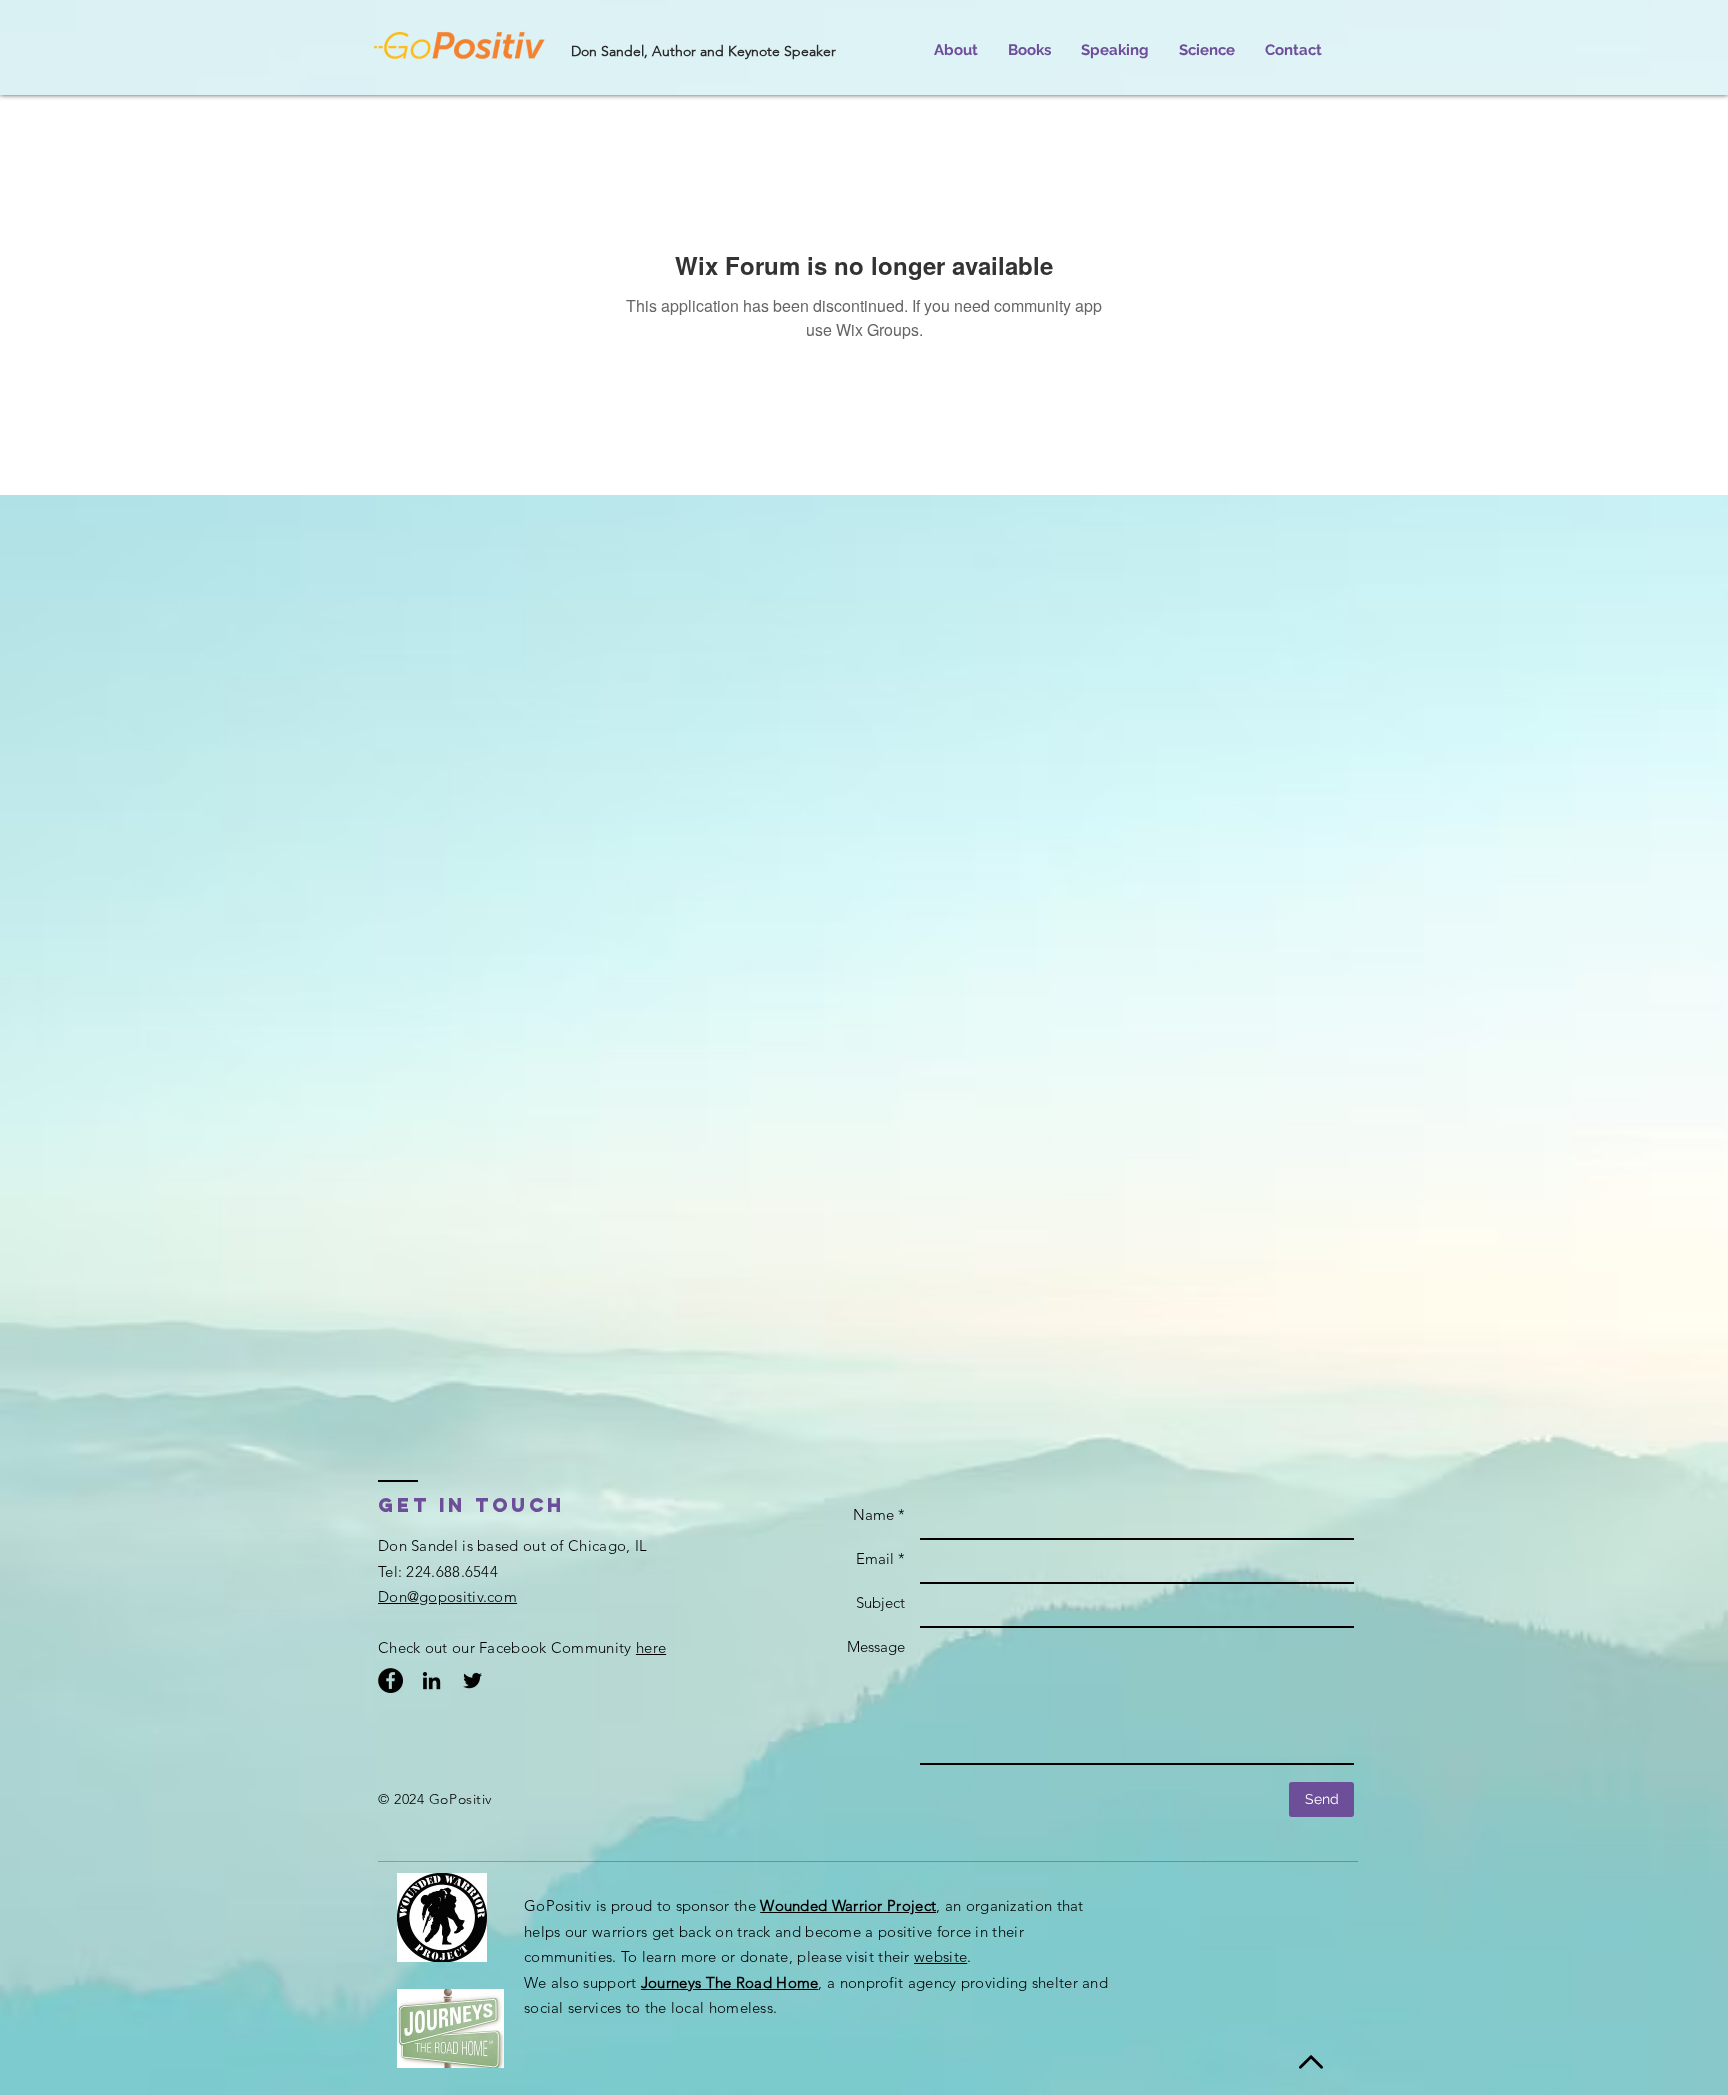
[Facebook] (390, 1680)
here (651, 1647)
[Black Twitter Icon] (472, 1680)
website (940, 1956)
